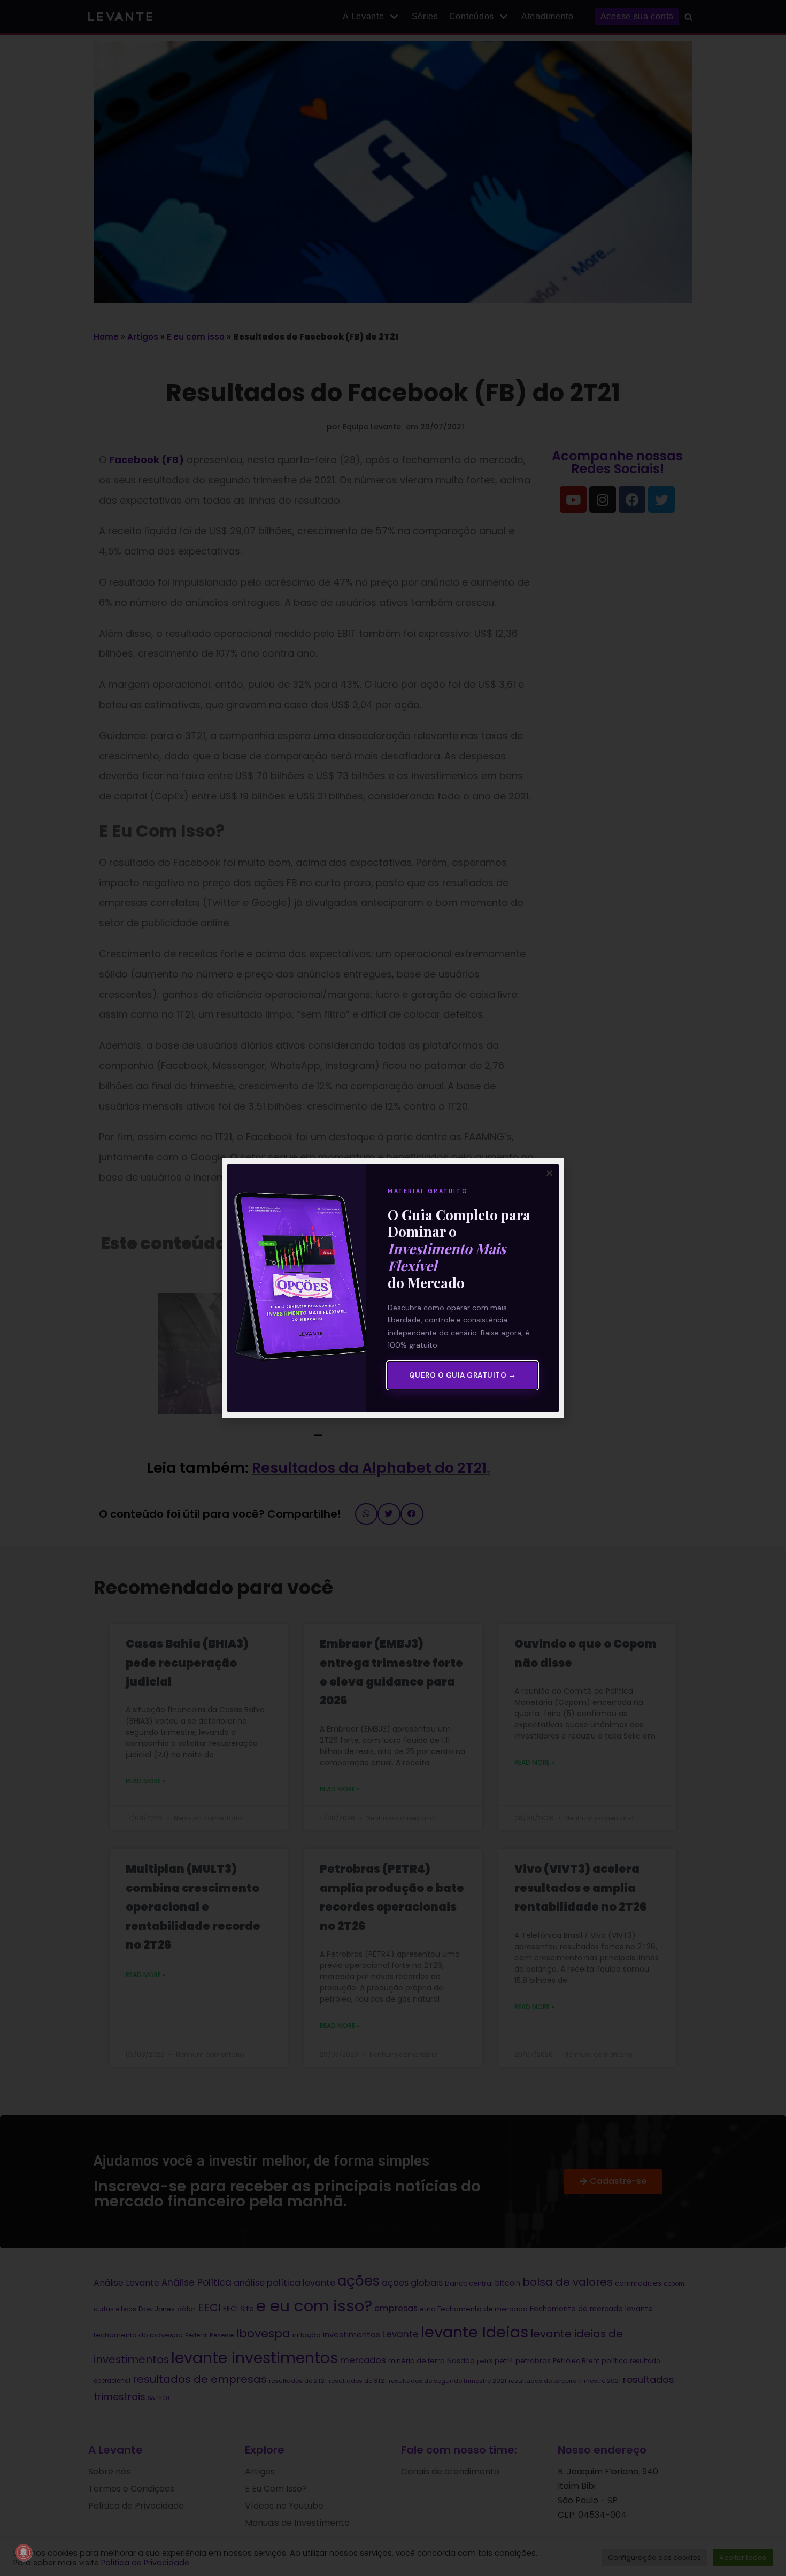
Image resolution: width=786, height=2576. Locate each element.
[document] (393, 1288)
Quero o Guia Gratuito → (463, 1375)
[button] (549, 1173)
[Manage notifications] (24, 2552)
